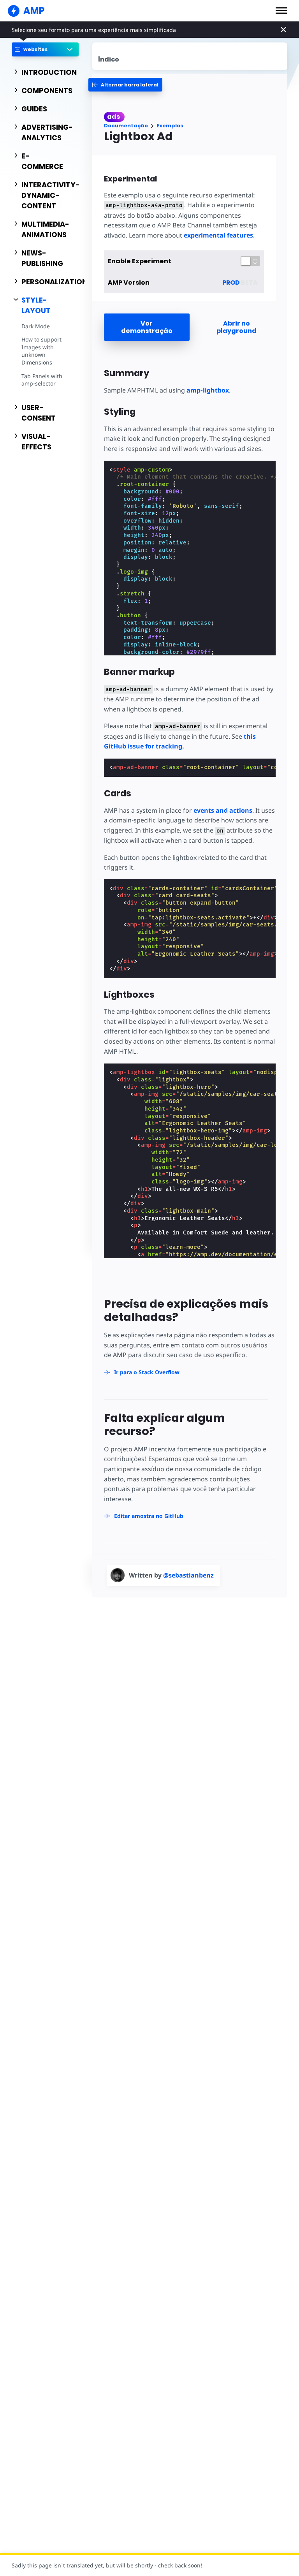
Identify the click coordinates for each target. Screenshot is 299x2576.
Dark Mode (36, 326)
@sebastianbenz (188, 1575)
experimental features (218, 235)
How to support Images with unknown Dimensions (41, 351)
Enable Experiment (140, 261)
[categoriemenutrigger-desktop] (125, 85)
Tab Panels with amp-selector (42, 380)
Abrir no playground (237, 327)
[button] (281, 11)
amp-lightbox (208, 390)
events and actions (223, 810)
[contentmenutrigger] (190, 56)
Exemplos (170, 126)
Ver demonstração (147, 327)
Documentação (126, 126)
